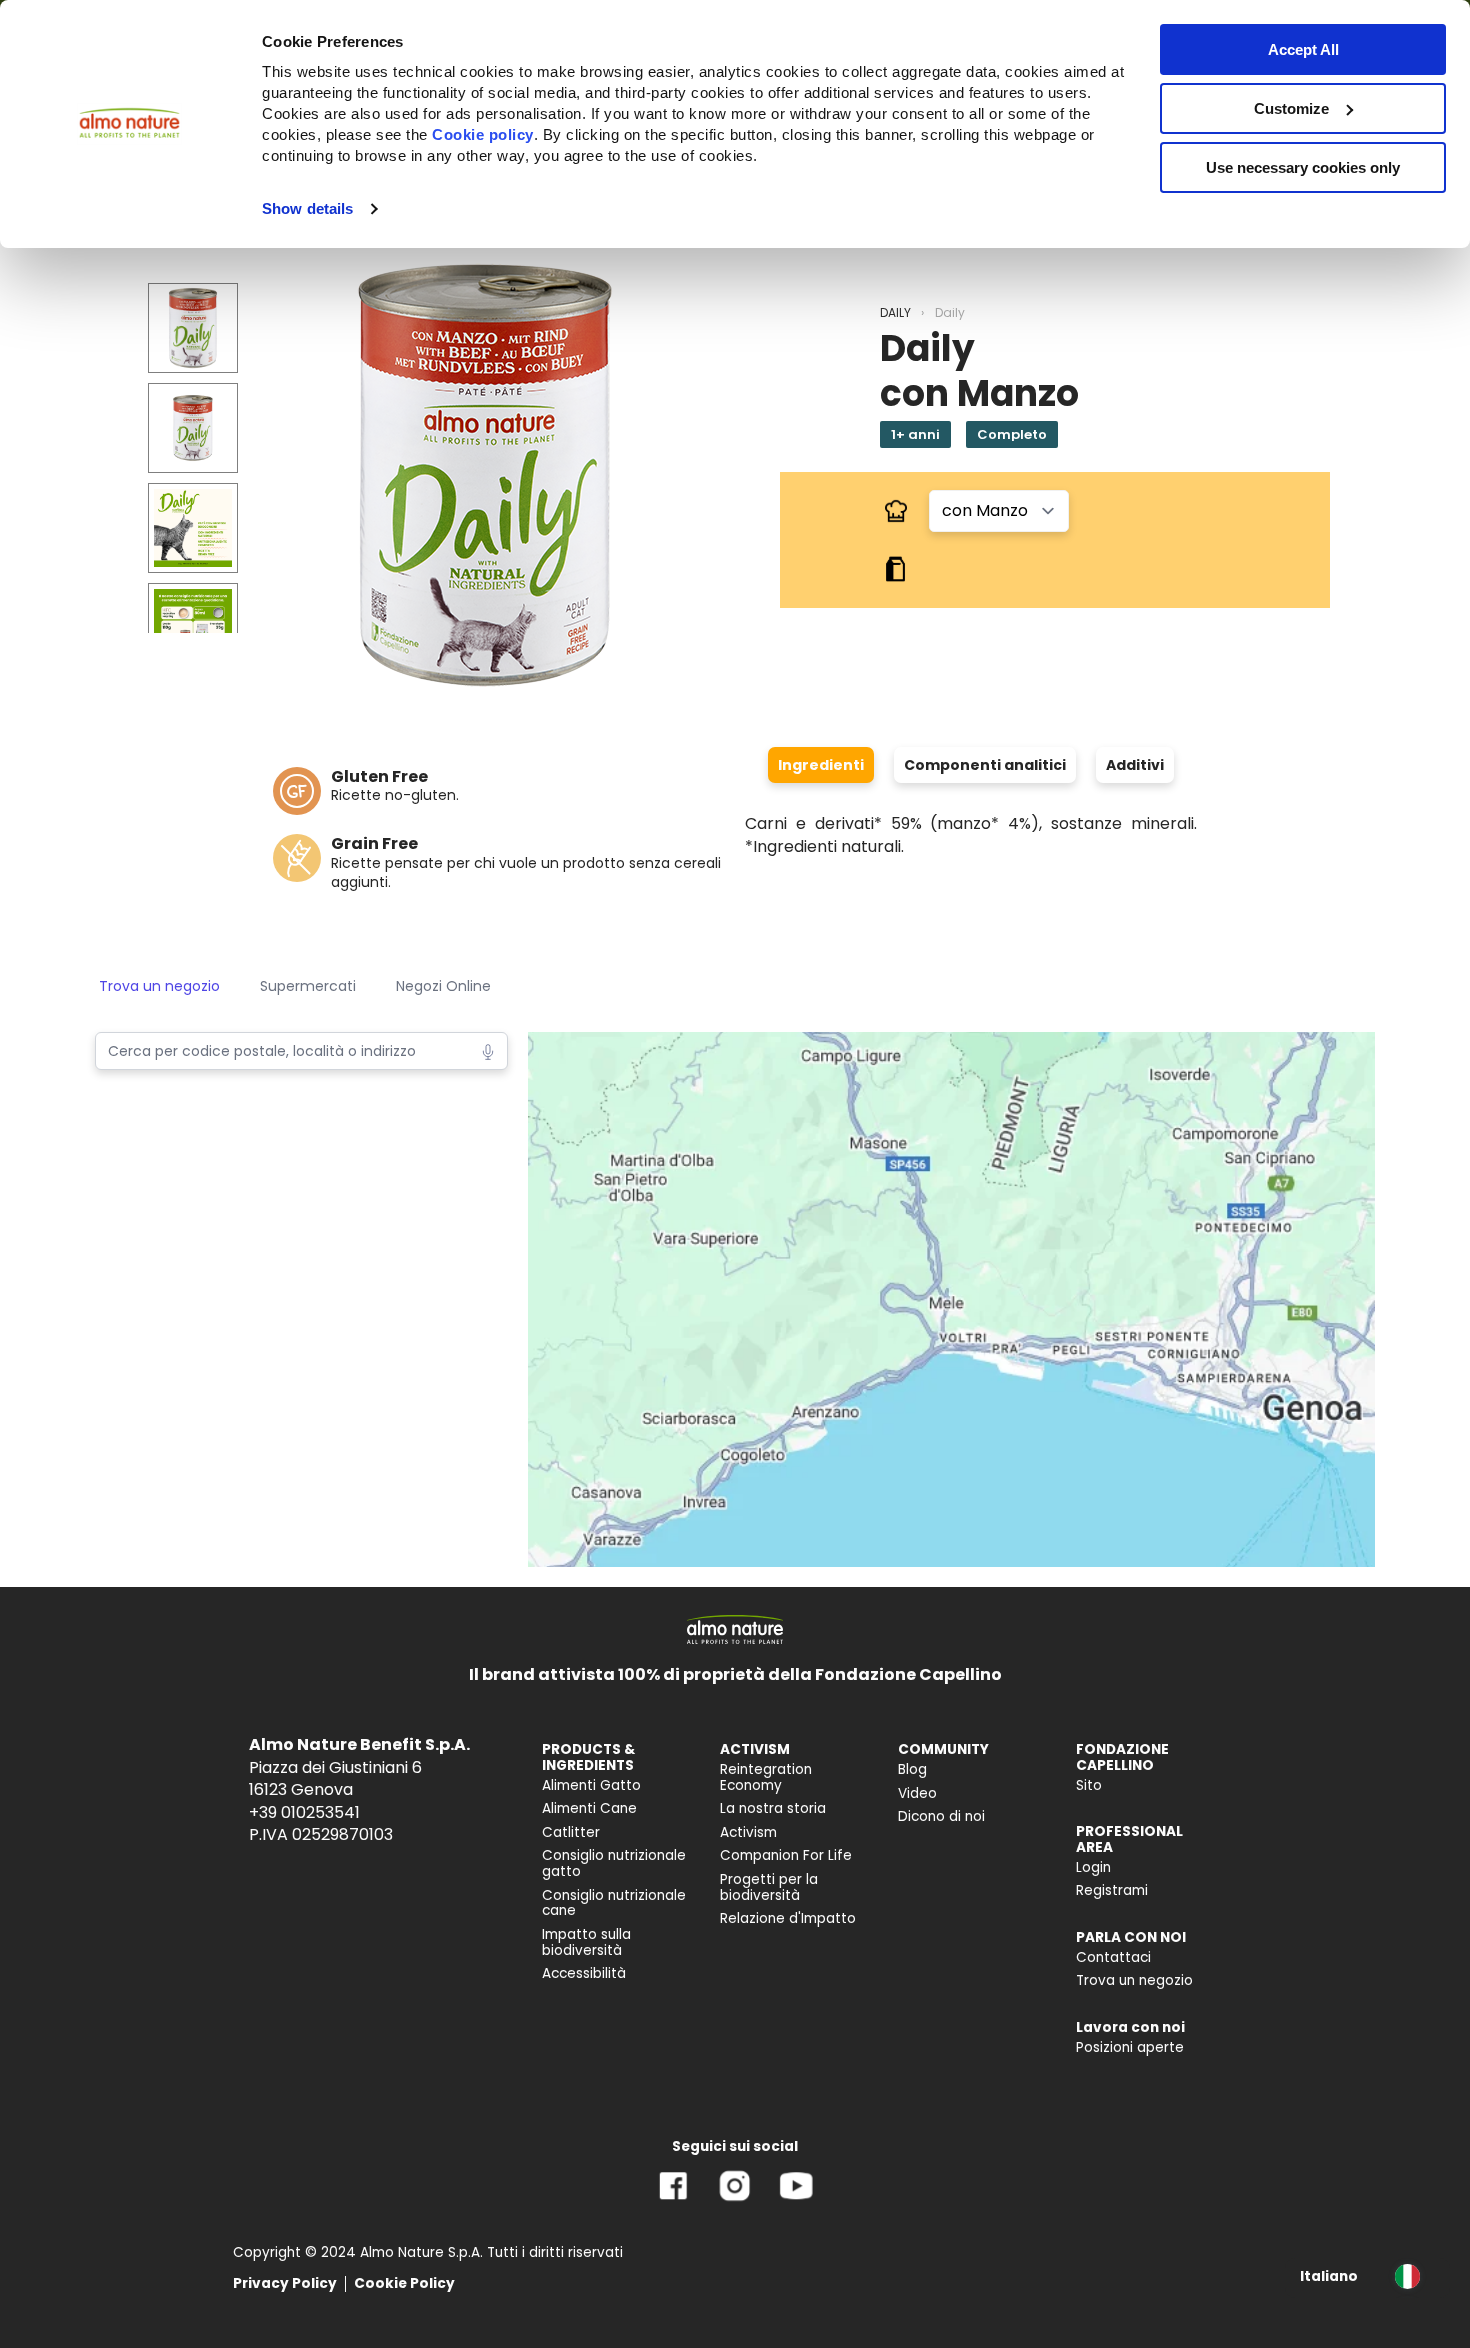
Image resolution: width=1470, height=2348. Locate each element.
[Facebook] (673, 2200)
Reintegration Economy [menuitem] (766, 1777)
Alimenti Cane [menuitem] (589, 1808)
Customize (1291, 108)
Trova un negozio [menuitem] (1134, 1980)
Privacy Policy (285, 2283)
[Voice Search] (488, 1050)
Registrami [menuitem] (1112, 1890)
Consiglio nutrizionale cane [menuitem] (614, 1903)
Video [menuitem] (917, 1793)
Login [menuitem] (1093, 1867)
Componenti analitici (985, 765)
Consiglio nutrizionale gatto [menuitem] (614, 1863)
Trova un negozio (159, 986)
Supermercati (308, 986)
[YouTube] (796, 2200)
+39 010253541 (304, 1812)
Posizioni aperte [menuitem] (1130, 2047)
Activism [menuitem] (748, 1832)
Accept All (1303, 49)
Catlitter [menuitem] (571, 1832)
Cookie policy (483, 134)
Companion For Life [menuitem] (786, 1855)
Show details (307, 208)
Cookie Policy (404, 2283)
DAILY (895, 312)
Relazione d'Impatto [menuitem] (788, 1918)
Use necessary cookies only (1303, 167)
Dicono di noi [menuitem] (941, 1816)
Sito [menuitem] (1089, 1785)
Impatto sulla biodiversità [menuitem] (586, 1942)
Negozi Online (443, 986)
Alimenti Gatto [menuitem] (591, 1785)
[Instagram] (734, 2200)
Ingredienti (821, 765)
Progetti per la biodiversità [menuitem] (769, 1887)
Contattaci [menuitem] (1113, 1957)
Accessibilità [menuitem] (584, 1973)
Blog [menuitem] (912, 1769)
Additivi (1135, 765)
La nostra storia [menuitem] (773, 1808)
